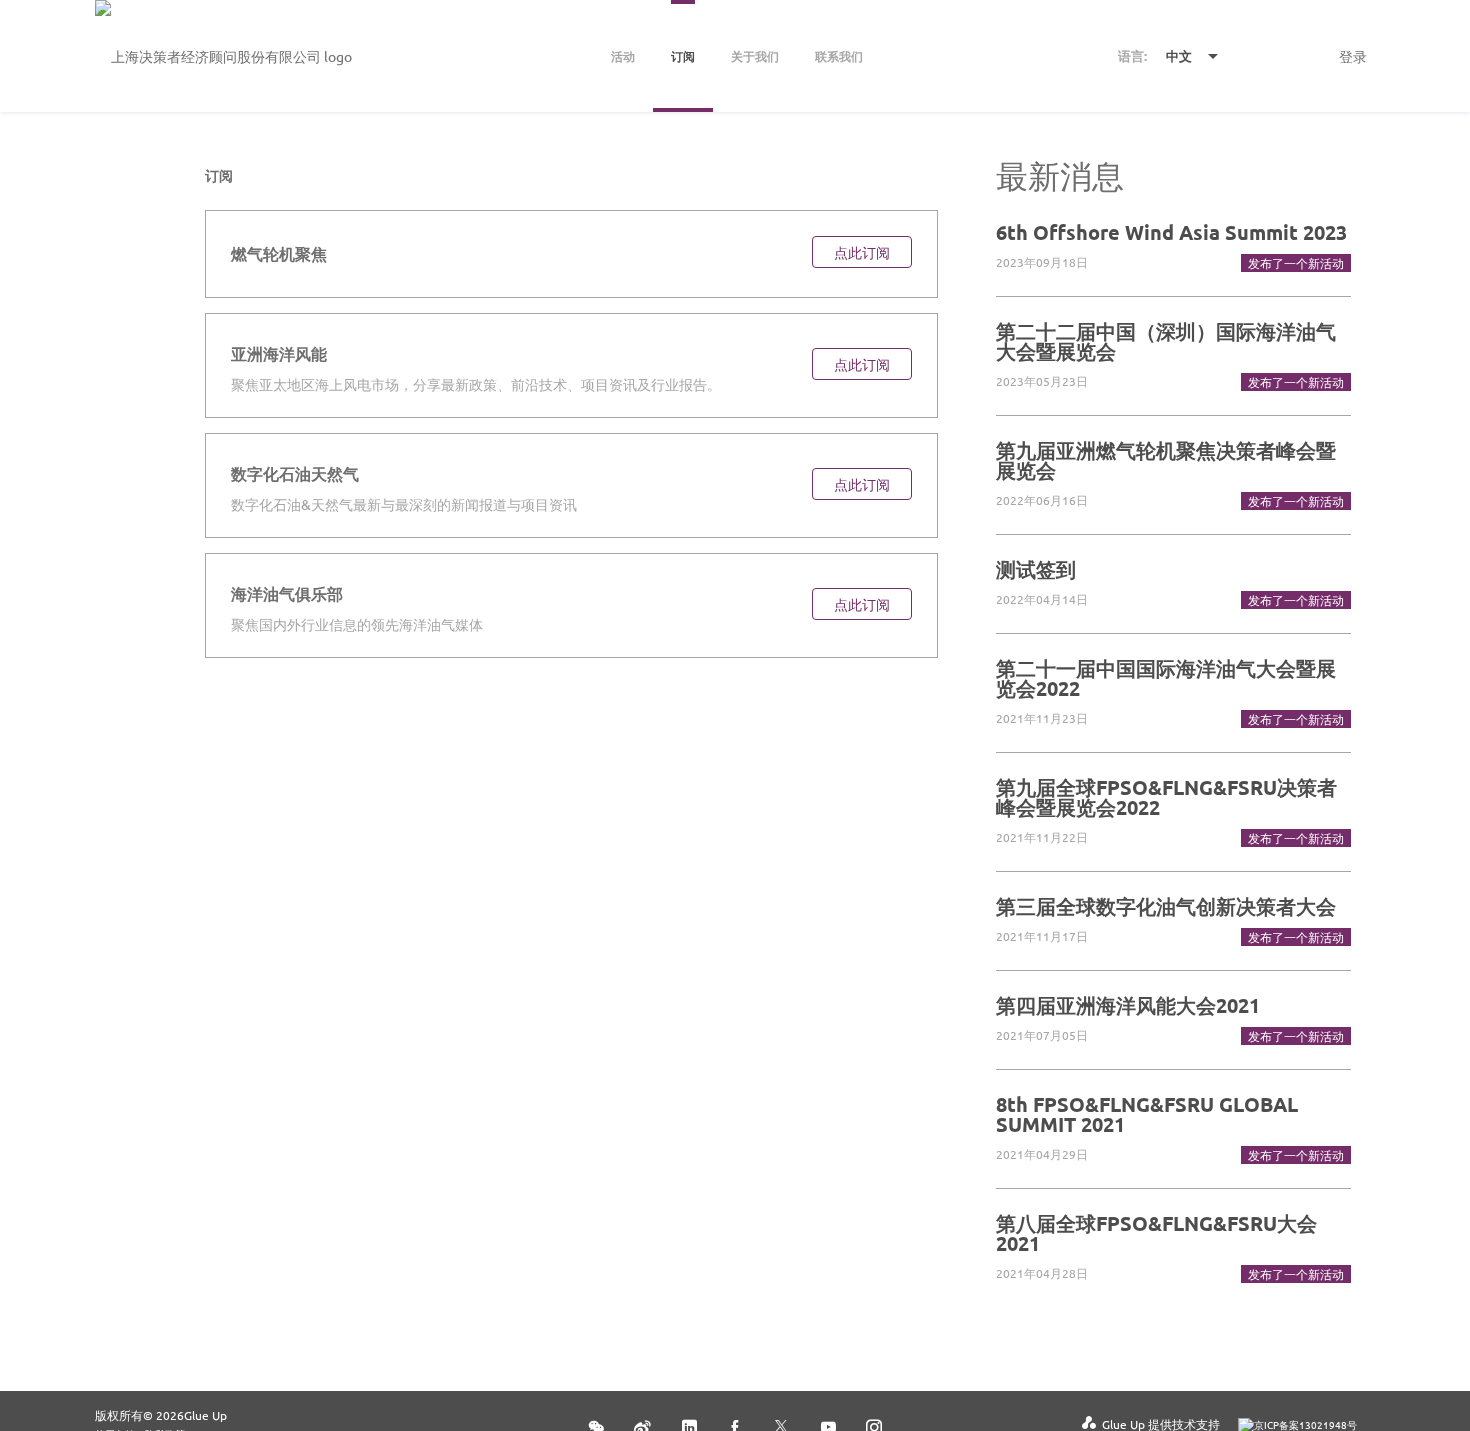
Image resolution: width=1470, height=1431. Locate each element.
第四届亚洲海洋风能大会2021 (1128, 1005)
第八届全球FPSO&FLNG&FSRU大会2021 (1156, 1233)
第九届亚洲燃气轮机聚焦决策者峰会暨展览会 (1166, 460)
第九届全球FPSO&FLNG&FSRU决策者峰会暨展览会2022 (1166, 797)
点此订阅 (862, 252)
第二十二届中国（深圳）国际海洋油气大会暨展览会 (1166, 341)
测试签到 (1036, 569)
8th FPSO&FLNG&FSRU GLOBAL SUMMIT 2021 (1147, 1114)
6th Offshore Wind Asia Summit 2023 (1171, 232)
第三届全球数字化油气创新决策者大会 (1166, 906)
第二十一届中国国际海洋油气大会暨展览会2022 (1166, 678)
